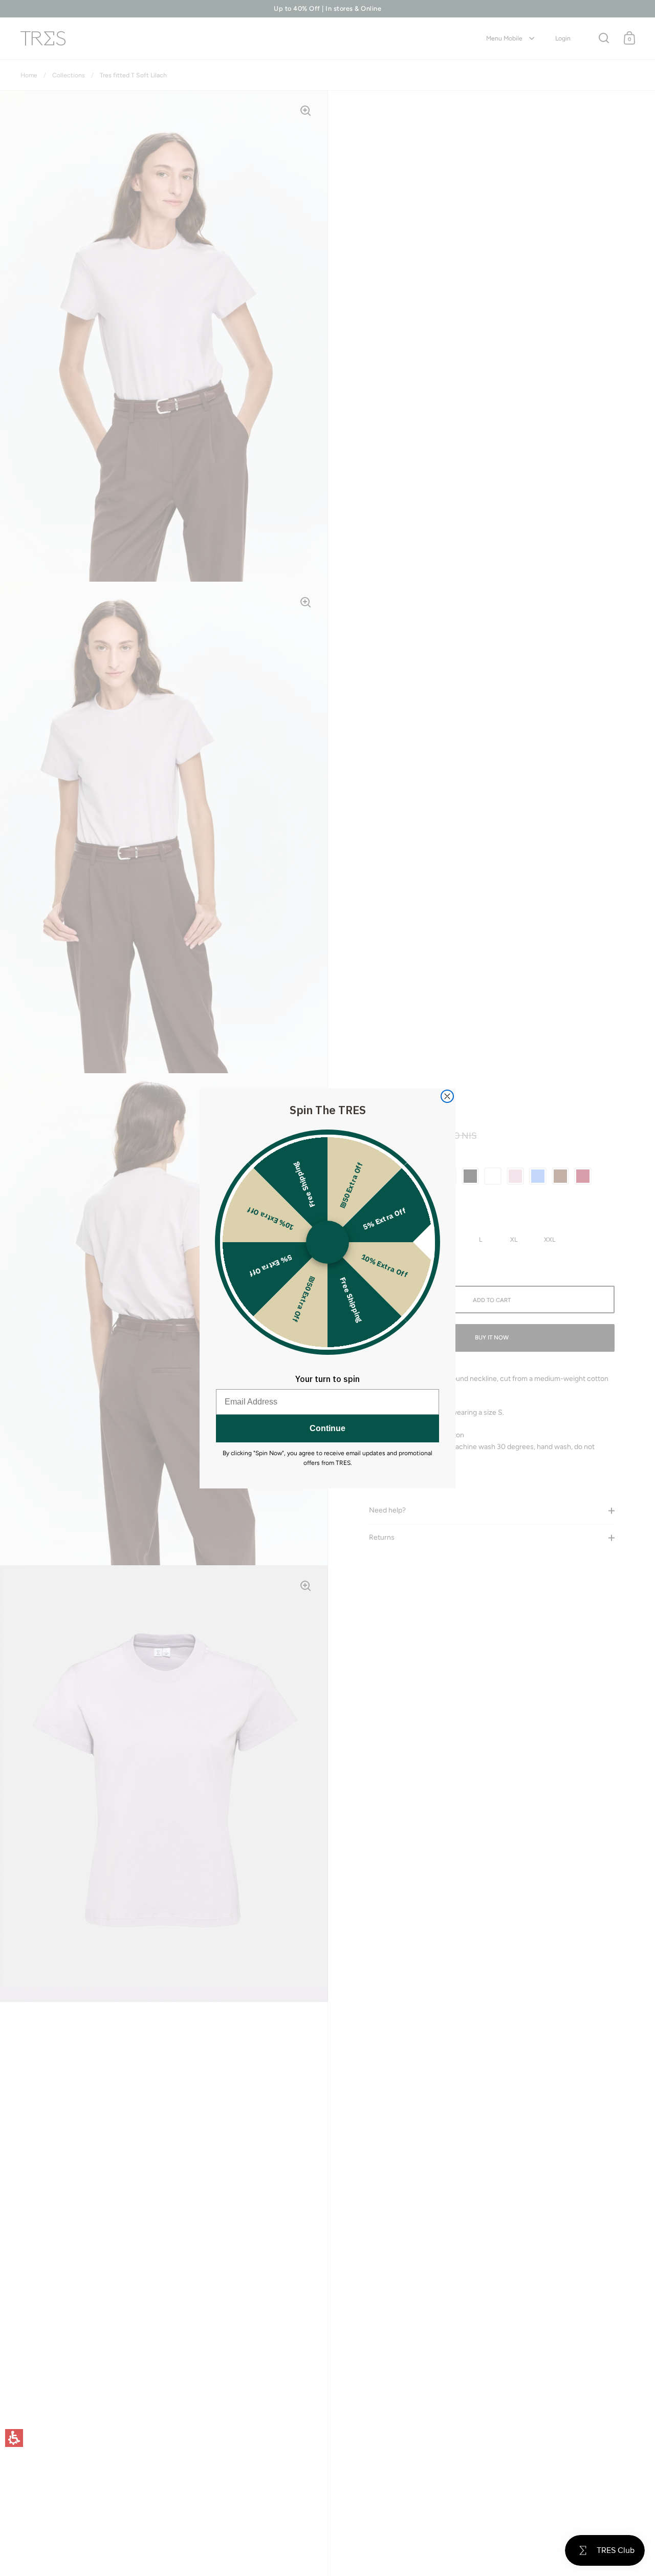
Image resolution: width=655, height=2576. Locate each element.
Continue (327, 1428)
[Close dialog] (447, 1096)
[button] (14, 2438)
